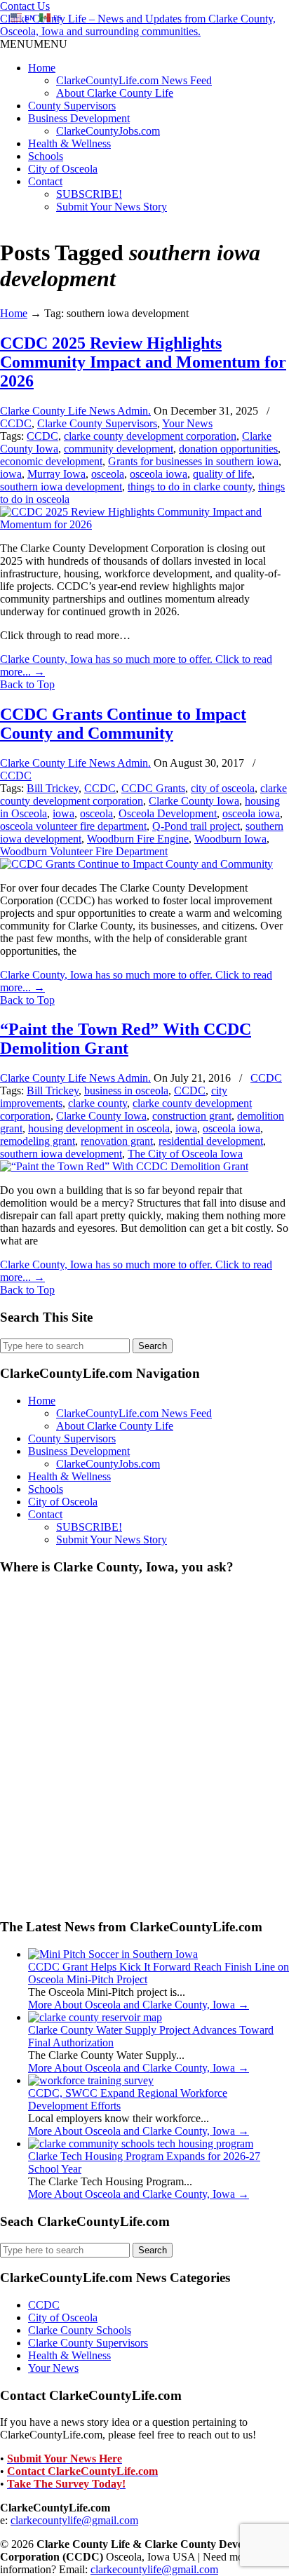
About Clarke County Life (115, 93)
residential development (211, 1141)
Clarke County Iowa (194, 801)
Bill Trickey (53, 788)
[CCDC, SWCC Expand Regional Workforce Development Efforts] (91, 2080)
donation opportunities (228, 449)
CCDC (16, 423)
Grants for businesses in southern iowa (193, 461)
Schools (46, 156)
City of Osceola (63, 169)
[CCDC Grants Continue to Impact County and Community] (136, 864)
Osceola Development (168, 813)
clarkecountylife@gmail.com (74, 2520)
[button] (34, 44)
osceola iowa (159, 474)
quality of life (222, 474)
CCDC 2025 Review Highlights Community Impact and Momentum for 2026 (143, 362)
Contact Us (25, 6)
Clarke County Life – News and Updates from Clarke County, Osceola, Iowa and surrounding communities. (138, 25)
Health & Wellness (69, 143)
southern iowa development (61, 487)
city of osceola (223, 788)
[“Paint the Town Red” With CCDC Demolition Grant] (124, 1166)
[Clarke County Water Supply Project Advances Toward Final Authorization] (95, 2017)
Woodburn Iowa (230, 839)
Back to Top (27, 684)
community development (119, 449)
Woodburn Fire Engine (138, 839)
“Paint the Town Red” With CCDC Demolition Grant (126, 1039)
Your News (187, 423)
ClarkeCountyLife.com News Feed (134, 80)
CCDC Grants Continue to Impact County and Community (123, 724)
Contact (45, 181)
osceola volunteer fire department (73, 826)
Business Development (79, 118)
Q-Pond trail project (196, 826)
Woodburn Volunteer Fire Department (84, 851)
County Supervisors (72, 106)
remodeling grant (38, 1141)
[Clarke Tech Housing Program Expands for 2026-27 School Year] (141, 2144)
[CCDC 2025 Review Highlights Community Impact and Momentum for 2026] (144, 524)
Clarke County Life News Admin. (75, 411)
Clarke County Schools (80, 2330)
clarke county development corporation (150, 436)
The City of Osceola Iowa (185, 1154)
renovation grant (117, 1141)
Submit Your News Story (112, 207)
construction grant (192, 1116)
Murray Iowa (56, 474)
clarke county (98, 1103)
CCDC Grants (153, 788)
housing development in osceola (99, 1128)
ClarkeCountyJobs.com (108, 131)
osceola (108, 474)
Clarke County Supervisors (97, 423)
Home (42, 68)
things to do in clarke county (190, 487)
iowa (11, 474)
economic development (51, 461)
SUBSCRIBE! (89, 194)
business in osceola (126, 1091)
